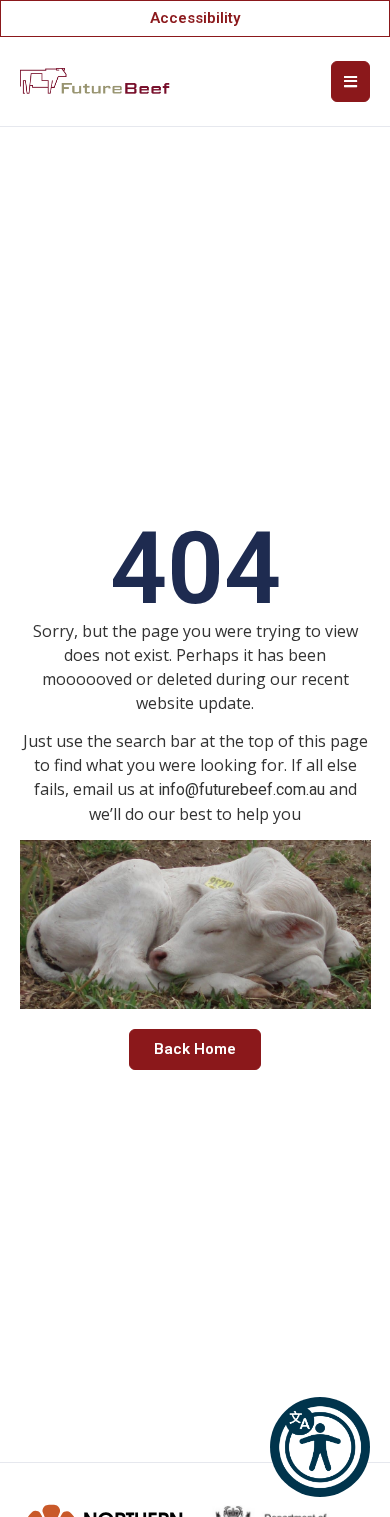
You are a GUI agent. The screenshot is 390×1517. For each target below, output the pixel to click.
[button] (320, 1447)
